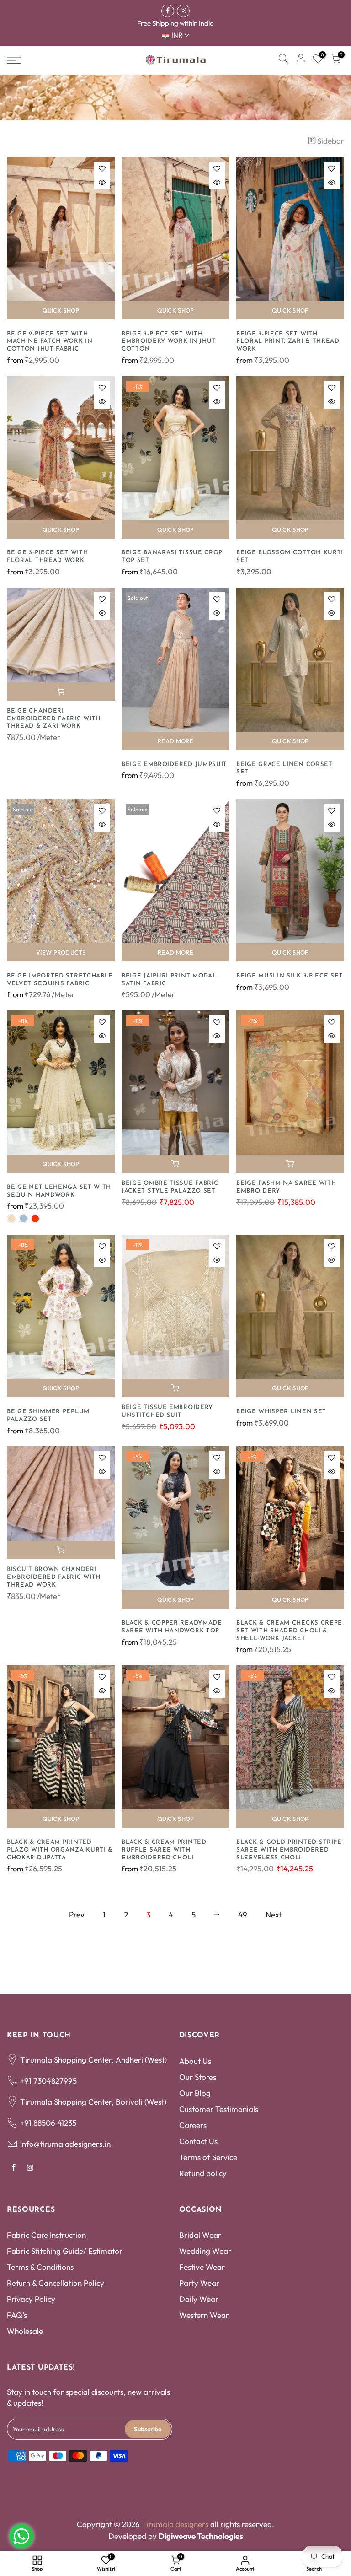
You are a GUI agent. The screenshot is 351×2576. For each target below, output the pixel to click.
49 (243, 1914)
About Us (195, 2061)
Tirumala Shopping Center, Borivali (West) (93, 2102)
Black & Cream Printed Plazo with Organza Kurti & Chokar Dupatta (60, 1850)
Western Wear (204, 2315)
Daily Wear (199, 2299)
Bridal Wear (200, 2235)
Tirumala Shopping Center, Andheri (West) (93, 2060)
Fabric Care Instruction (46, 2235)
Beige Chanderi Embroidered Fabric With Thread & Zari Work (54, 719)
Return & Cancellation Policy (56, 2283)
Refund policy (203, 2173)
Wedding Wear (205, 2251)
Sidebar (331, 141)
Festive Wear (202, 2267)
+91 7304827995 (48, 2081)
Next (274, 1914)
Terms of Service (208, 2157)
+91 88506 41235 (48, 2123)
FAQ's (17, 2315)
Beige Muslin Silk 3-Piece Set (290, 976)
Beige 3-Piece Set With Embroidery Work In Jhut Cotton (169, 342)
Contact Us (198, 2141)
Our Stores (198, 2077)
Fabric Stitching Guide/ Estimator (65, 2251)
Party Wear (199, 2283)
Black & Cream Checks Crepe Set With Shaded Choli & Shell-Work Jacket (289, 1631)
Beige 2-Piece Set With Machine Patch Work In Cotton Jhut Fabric (50, 342)
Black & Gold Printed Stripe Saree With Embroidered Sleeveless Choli (289, 1850)
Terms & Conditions (40, 2267)
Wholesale (25, 2331)
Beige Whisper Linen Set (281, 1412)
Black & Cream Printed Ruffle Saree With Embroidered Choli (164, 1850)
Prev (77, 1914)
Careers (193, 2125)
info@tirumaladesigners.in (65, 2144)
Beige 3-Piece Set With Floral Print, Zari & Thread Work (288, 342)
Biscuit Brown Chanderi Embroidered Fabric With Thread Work (54, 1577)
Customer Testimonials (219, 2109)
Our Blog (195, 2093)
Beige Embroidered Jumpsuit (174, 764)
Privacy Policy (31, 2299)
